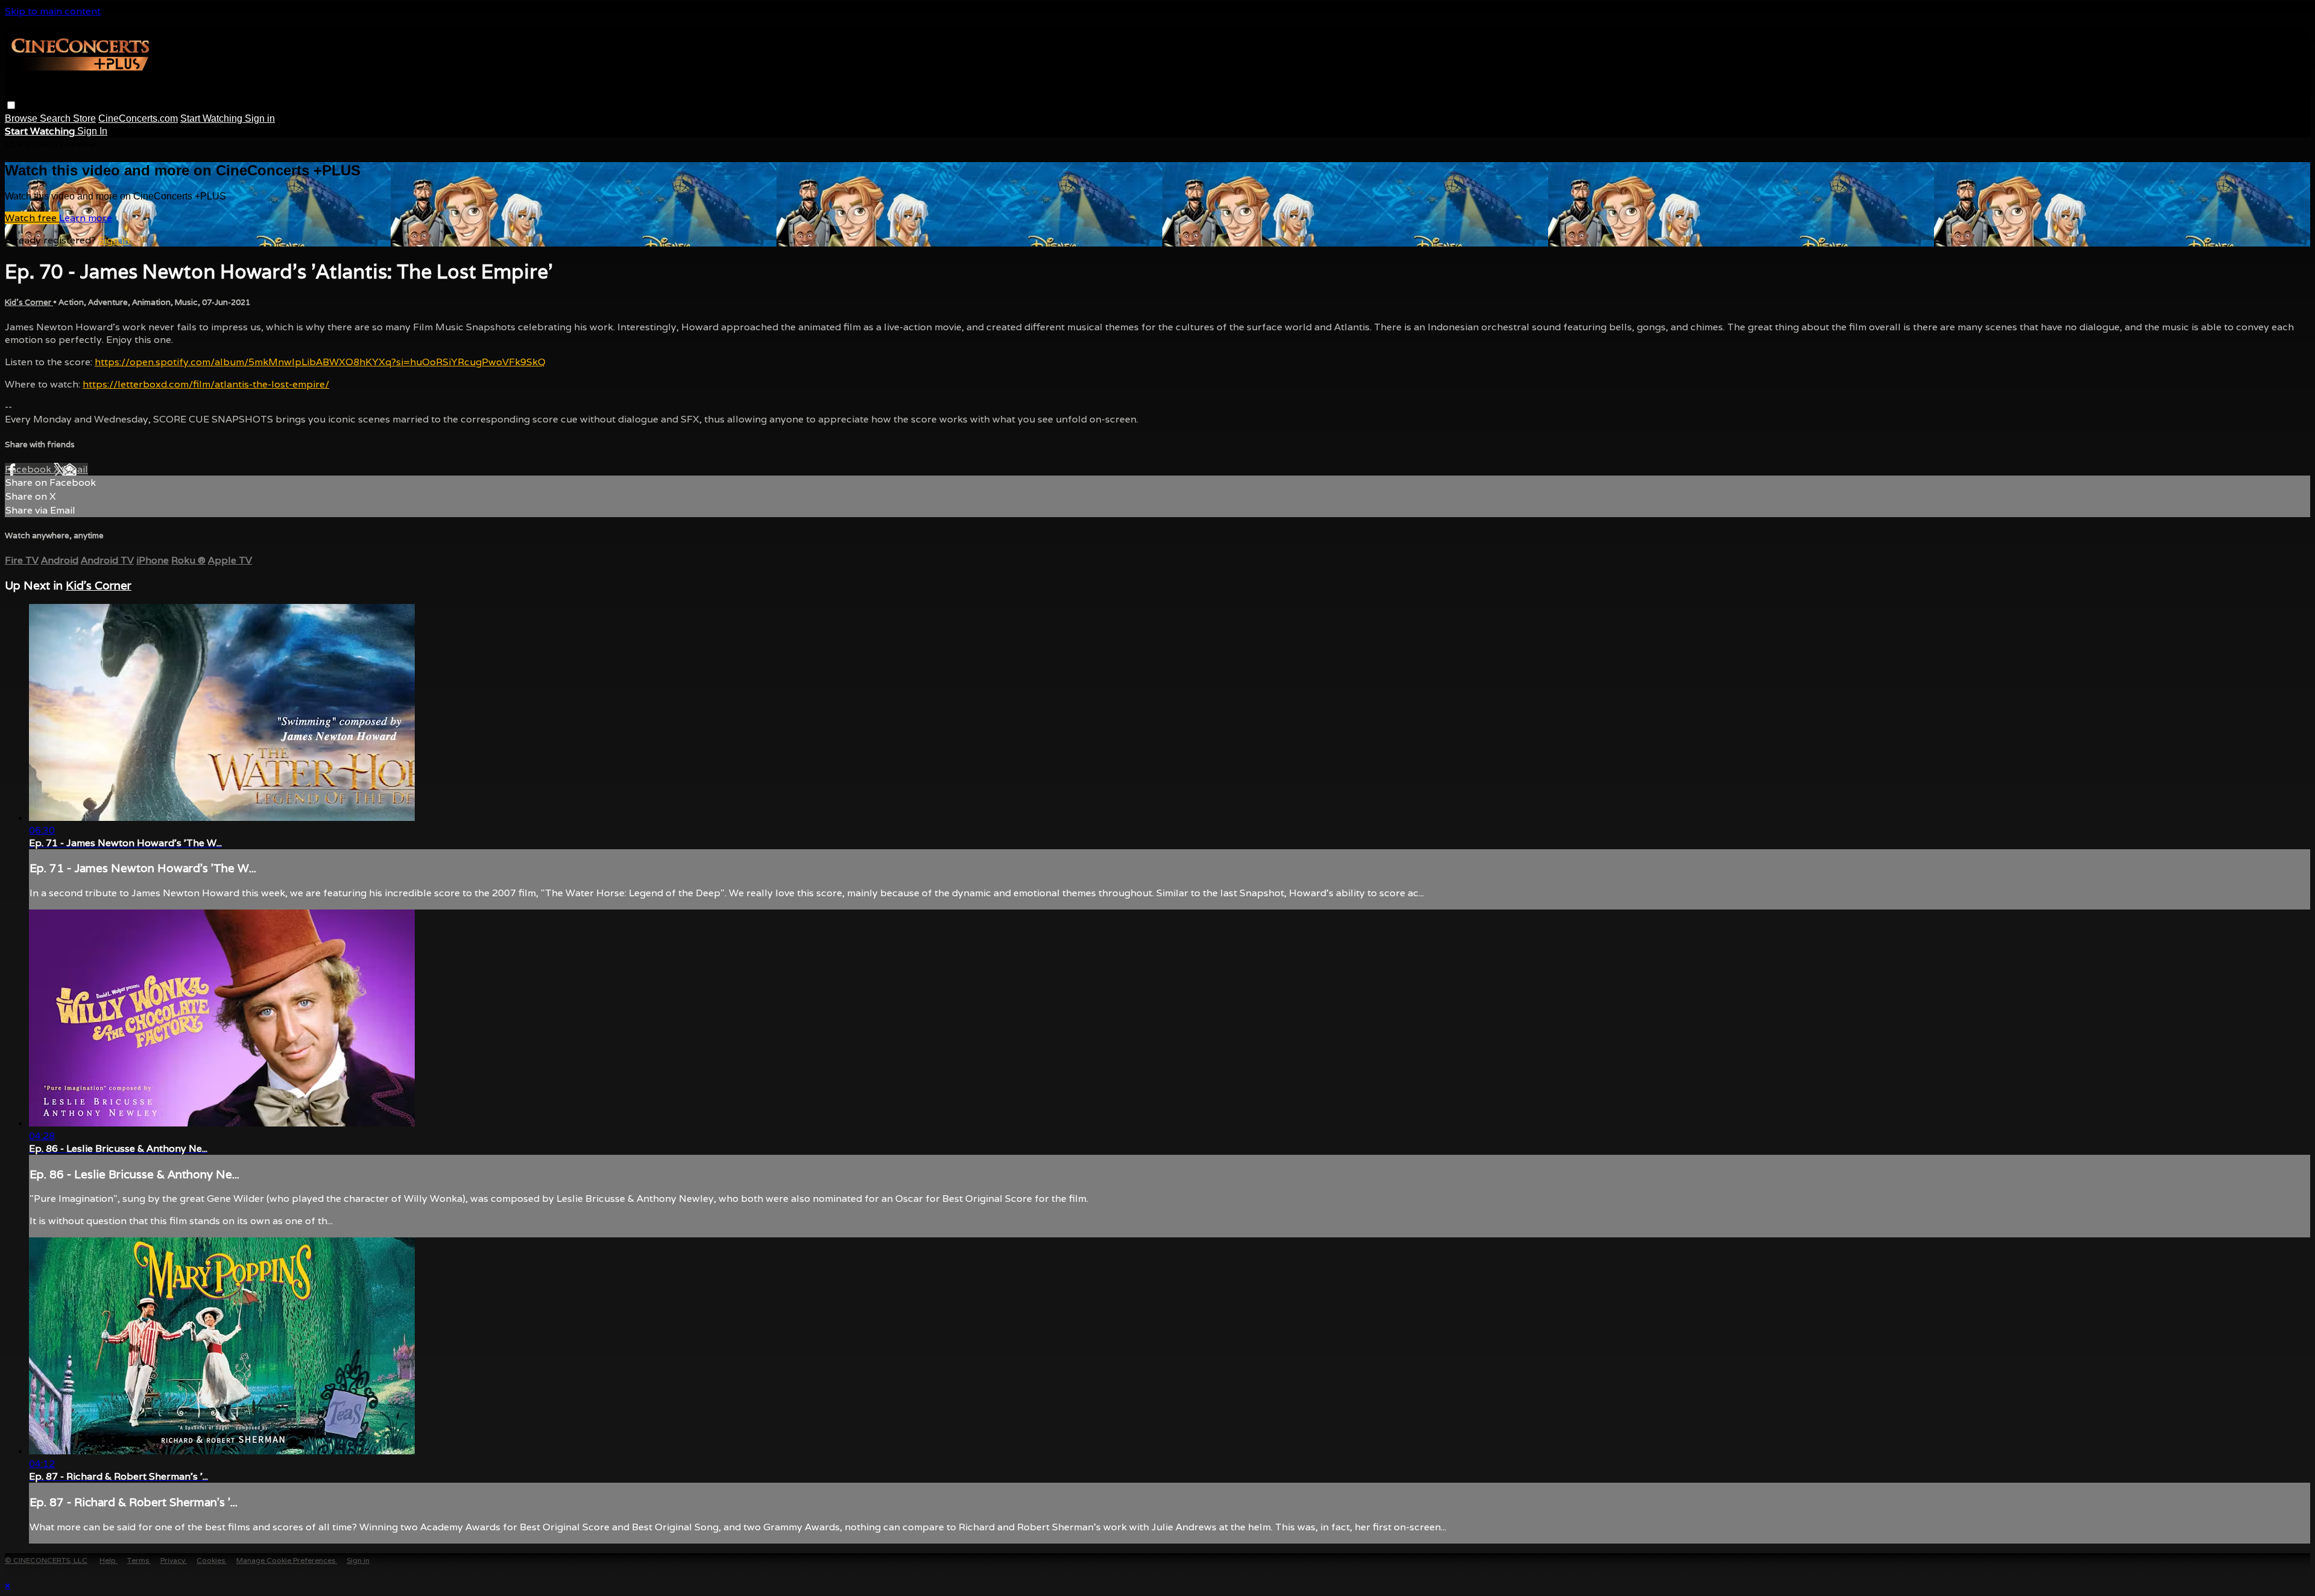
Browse (22, 118)
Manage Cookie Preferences (287, 1560)
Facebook (29, 469)
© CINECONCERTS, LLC (46, 1560)
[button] (11, 105)
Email (75, 469)
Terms (139, 1560)
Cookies (212, 1560)
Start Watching (213, 118)
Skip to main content (53, 11)
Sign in (260, 118)
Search (56, 118)
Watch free (32, 218)
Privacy (174, 1560)
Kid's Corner (29, 302)
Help (109, 1560)
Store (84, 118)
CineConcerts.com (138, 118)
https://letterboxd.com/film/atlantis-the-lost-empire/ (206, 384)
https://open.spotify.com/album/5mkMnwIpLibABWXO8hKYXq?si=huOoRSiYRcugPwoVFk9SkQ (320, 362)
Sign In (92, 131)
